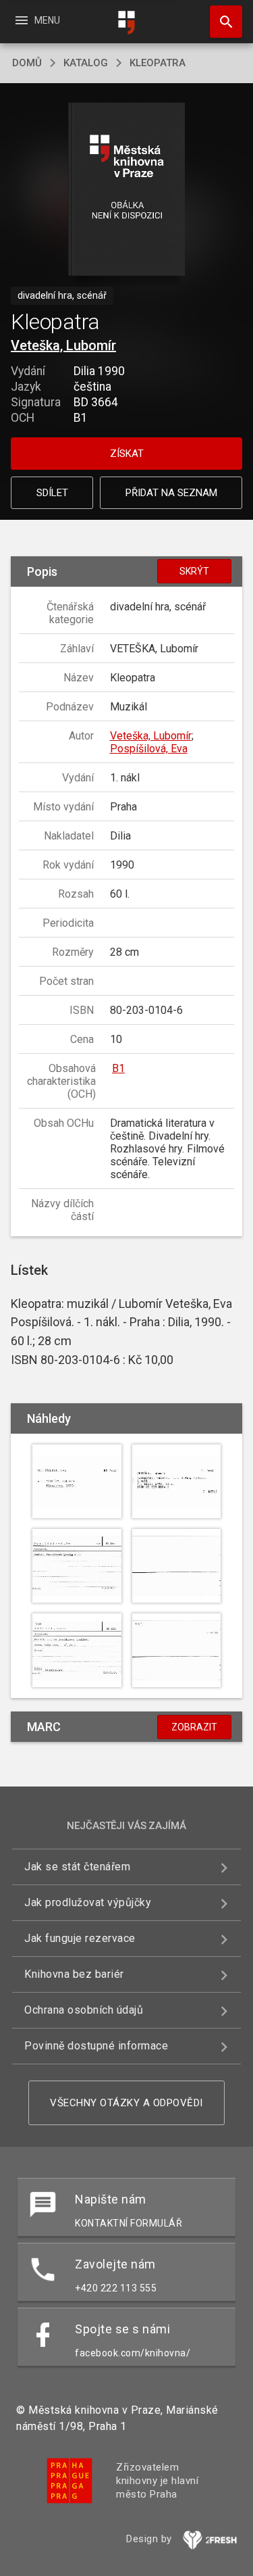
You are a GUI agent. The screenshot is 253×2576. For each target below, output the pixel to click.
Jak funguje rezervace (80, 1938)
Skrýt (194, 571)
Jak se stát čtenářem (77, 1867)
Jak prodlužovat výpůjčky (88, 1902)
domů (27, 63)
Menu (37, 20)
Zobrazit (194, 1727)
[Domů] (127, 23)
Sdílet (52, 493)
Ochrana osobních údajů (84, 2010)
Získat (127, 454)
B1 (118, 1068)
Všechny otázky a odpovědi (126, 2103)
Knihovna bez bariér (74, 1974)
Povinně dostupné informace (96, 2046)
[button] (126, 190)
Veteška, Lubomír (63, 345)
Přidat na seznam (171, 493)
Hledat (221, 22)
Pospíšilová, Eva (149, 749)
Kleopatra (158, 63)
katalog (86, 63)
